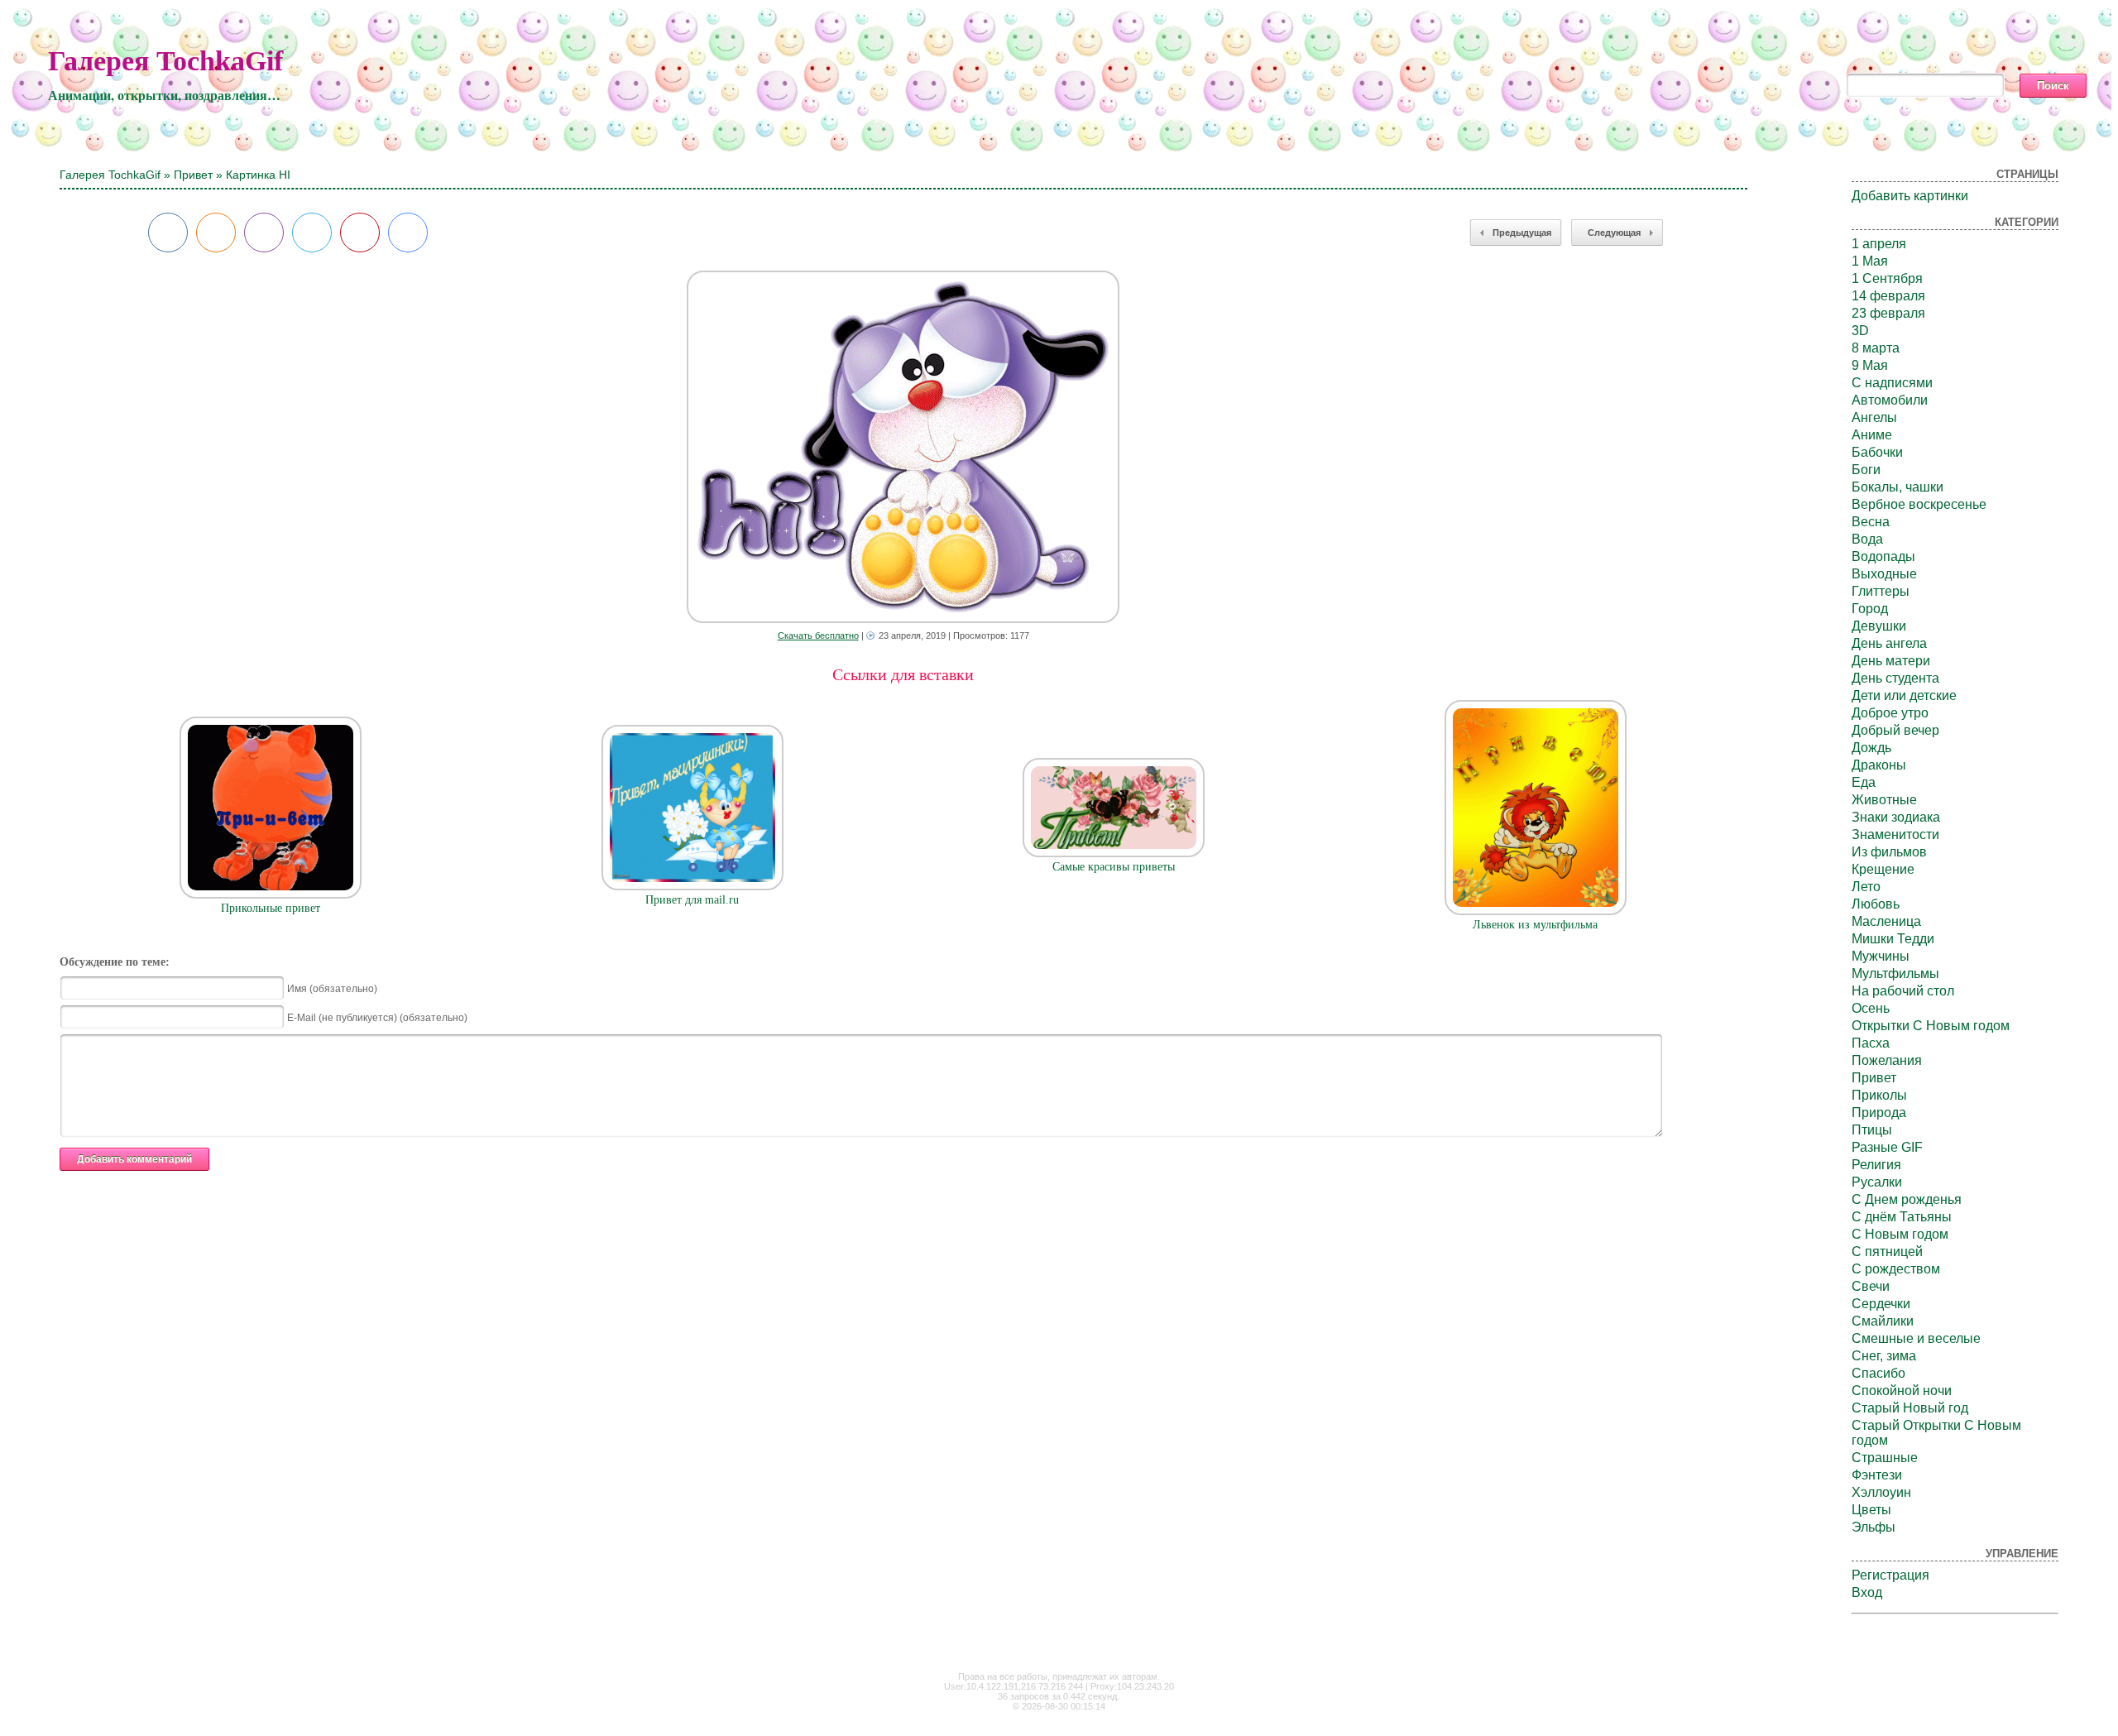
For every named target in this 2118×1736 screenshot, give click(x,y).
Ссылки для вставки (903, 674)
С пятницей (1887, 1252)
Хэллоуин (1881, 1492)
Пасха (1871, 1043)
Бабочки (1877, 452)
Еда (1864, 782)
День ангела (1889, 643)
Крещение (1883, 869)
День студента (1895, 678)
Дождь (1871, 748)
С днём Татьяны (1902, 1217)
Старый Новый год (1910, 1408)
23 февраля (1888, 313)
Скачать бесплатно (818, 635)
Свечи (1871, 1286)
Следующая (1614, 233)
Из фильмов (1889, 852)
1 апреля (1879, 244)
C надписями (1892, 383)
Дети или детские (1904, 695)
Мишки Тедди (1893, 939)
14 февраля (1888, 296)
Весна (1871, 522)
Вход (1867, 1592)
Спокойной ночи (1902, 1391)
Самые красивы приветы (1114, 867)
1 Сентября (1887, 278)
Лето (1866, 887)
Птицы (1872, 1130)
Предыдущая (1522, 233)
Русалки (1877, 1182)
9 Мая (1870, 365)
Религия (1876, 1165)
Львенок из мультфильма (1535, 925)
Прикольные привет (271, 908)
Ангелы (1874, 417)
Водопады (1883, 556)
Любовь (1876, 904)
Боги (1866, 470)
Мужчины (1881, 956)
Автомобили (1890, 400)
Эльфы (1874, 1527)
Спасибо (1878, 1373)
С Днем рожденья (1907, 1199)
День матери (1891, 661)
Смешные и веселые (1916, 1338)
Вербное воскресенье (1919, 504)
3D (1860, 331)
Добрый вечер (1895, 730)
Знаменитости (1895, 834)
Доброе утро (1890, 713)
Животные (1884, 800)
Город (1870, 609)
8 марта (1876, 348)
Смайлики (1883, 1321)
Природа (1879, 1113)
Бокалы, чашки (1898, 487)
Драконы (1879, 765)
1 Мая (1870, 261)
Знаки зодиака (1896, 817)
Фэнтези (1877, 1475)
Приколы (1879, 1095)
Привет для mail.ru (692, 900)
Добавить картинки (1910, 196)
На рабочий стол (1903, 991)
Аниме (1872, 435)
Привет (193, 175)
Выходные (1884, 574)
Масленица (1886, 921)
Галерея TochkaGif (165, 61)
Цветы (1871, 1510)
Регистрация (1890, 1575)
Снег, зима (1884, 1356)
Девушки (1879, 626)
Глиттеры (1881, 591)
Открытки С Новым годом (1931, 1026)
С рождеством (1896, 1269)
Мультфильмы (1895, 974)
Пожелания (1887, 1060)
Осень (1871, 1008)
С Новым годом (1900, 1234)
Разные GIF (1887, 1147)
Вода (1867, 539)
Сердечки (1881, 1304)
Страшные (1885, 1458)
